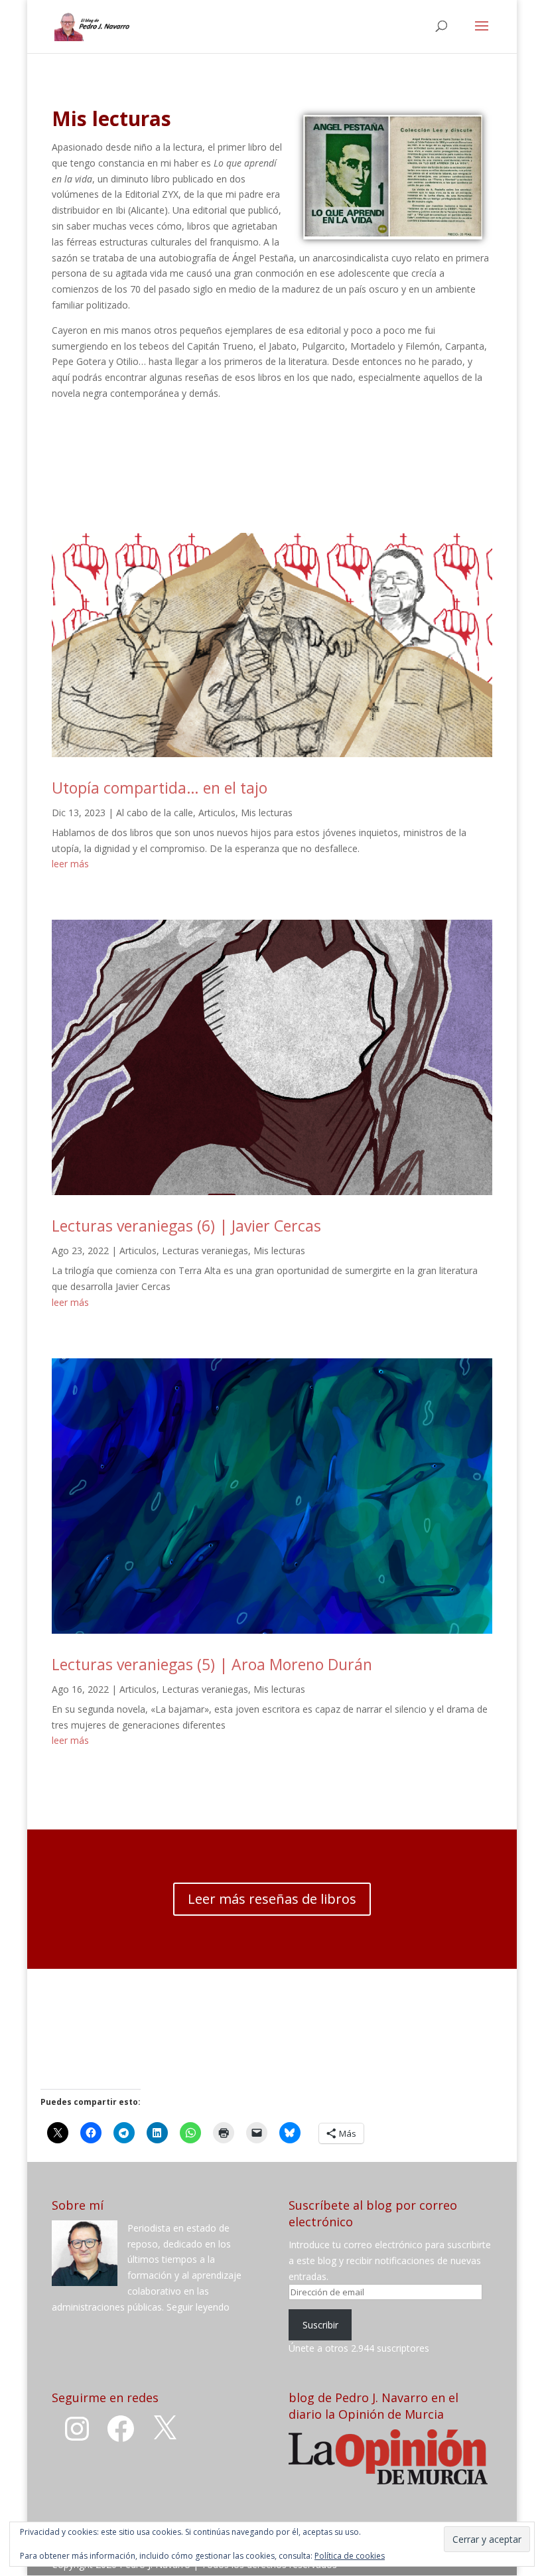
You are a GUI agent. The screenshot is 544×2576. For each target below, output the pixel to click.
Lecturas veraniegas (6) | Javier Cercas (186, 1226)
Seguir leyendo (198, 2307)
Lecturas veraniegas (205, 1251)
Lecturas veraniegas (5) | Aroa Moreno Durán (212, 1664)
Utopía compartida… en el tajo (160, 788)
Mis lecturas (267, 813)
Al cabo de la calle (155, 813)
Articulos (217, 813)
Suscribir (320, 2325)
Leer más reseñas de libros (272, 1899)
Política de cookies (350, 2556)
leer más (70, 864)
